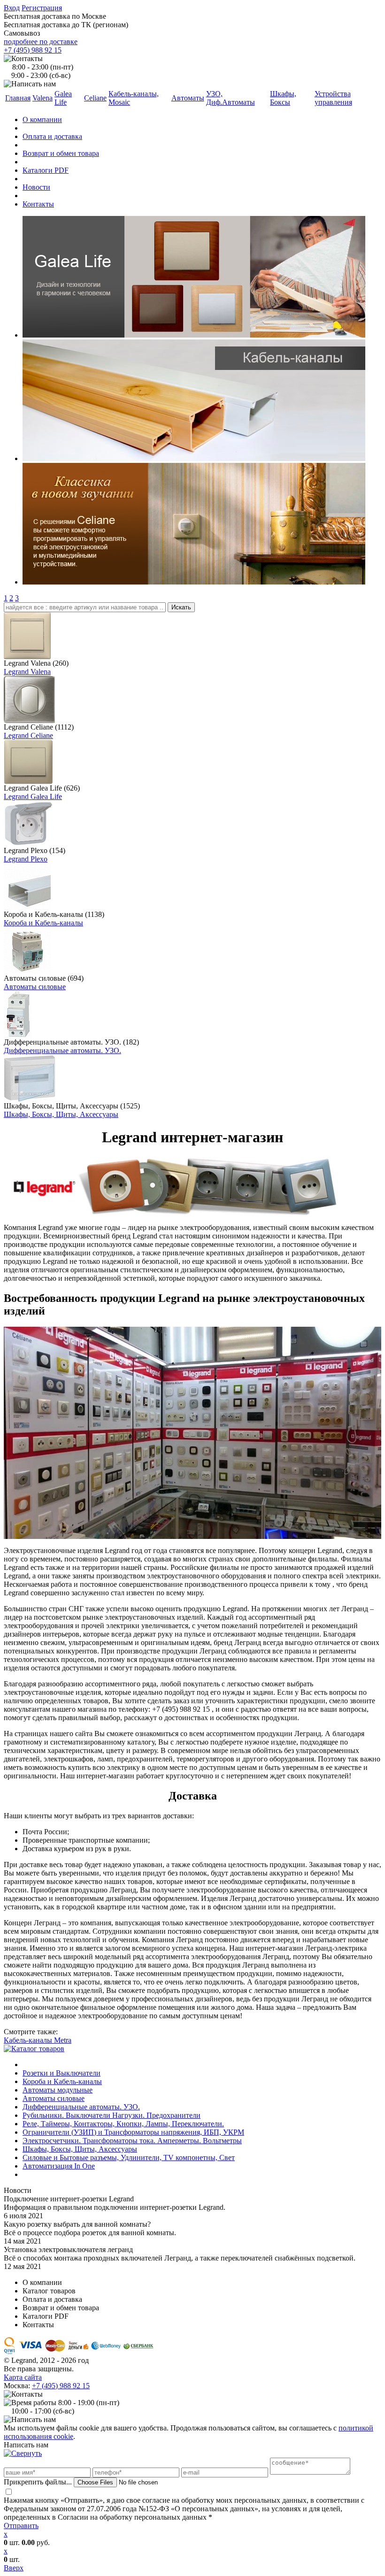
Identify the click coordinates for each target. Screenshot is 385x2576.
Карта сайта (23, 2377)
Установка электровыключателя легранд (68, 2249)
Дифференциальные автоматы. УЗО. (62, 1050)
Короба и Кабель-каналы (43, 923)
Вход (12, 8)
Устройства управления (333, 98)
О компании (42, 119)
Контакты (38, 204)
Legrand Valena (27, 672)
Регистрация (42, 8)
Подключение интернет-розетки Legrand (69, 2199)
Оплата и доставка (52, 136)
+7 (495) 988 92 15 (33, 50)
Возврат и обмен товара (61, 153)
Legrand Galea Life (33, 796)
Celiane (95, 98)
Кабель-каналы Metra (38, 2040)
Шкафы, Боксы (283, 98)
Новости (36, 187)
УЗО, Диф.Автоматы (231, 98)
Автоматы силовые (35, 987)
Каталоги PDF (46, 170)
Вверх (14, 2568)
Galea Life (63, 98)
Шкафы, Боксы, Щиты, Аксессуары (61, 1114)
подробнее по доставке (41, 42)
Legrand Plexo (26, 859)
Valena (42, 98)
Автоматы (188, 98)
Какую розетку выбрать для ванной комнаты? (77, 2224)
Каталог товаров (49, 2291)
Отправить (21, 2526)
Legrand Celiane (28, 735)
